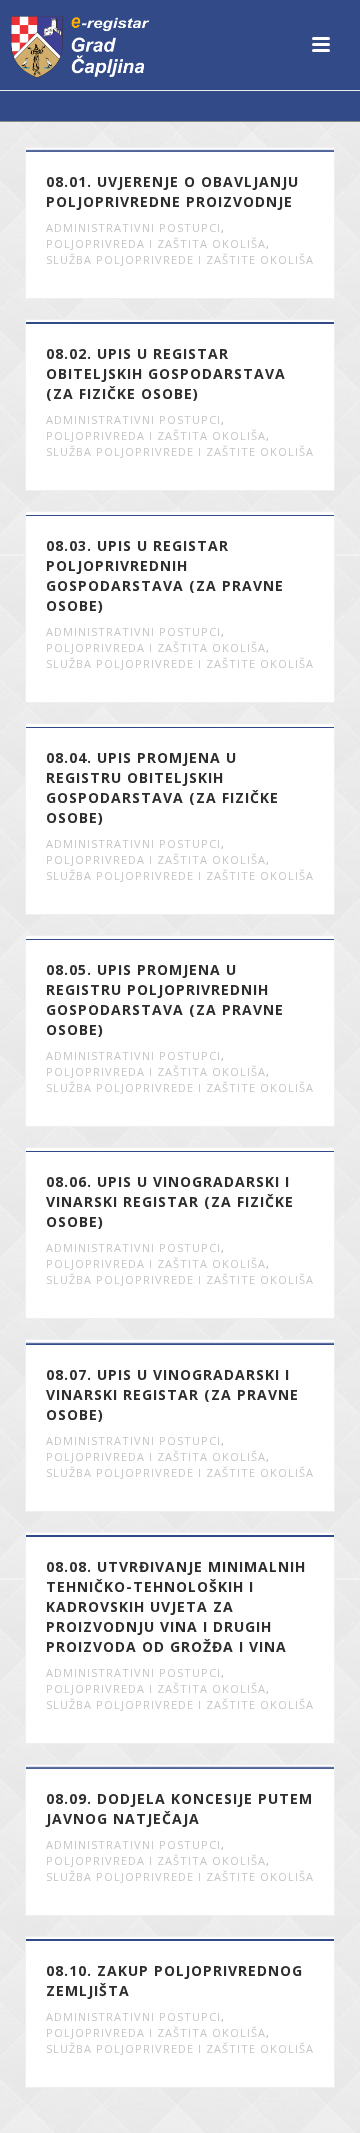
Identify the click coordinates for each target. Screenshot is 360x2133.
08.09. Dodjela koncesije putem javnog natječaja (179, 1808)
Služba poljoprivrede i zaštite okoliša (180, 259)
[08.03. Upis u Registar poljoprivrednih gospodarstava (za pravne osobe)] (219, 514)
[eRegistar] (80, 45)
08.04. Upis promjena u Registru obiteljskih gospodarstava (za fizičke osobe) (162, 787)
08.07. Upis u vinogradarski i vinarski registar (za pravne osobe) (172, 1394)
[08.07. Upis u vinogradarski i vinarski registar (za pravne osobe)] (219, 1343)
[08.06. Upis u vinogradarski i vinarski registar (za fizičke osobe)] (219, 1150)
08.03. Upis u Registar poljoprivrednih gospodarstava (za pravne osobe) (165, 575)
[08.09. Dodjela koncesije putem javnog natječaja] (219, 1767)
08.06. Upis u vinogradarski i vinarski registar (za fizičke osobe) (170, 1201)
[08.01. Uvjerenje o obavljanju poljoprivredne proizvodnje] (219, 150)
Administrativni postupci (133, 227)
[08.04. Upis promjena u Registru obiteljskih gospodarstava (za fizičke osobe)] (219, 726)
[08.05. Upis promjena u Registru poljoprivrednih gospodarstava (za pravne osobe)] (219, 938)
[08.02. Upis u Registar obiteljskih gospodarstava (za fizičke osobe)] (219, 322)
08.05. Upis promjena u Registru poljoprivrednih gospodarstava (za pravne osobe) (165, 999)
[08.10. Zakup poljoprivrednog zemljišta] (219, 1939)
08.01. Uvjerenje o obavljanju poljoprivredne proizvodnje (172, 191)
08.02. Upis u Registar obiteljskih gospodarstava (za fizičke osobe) (166, 373)
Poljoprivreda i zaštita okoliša (156, 243)
